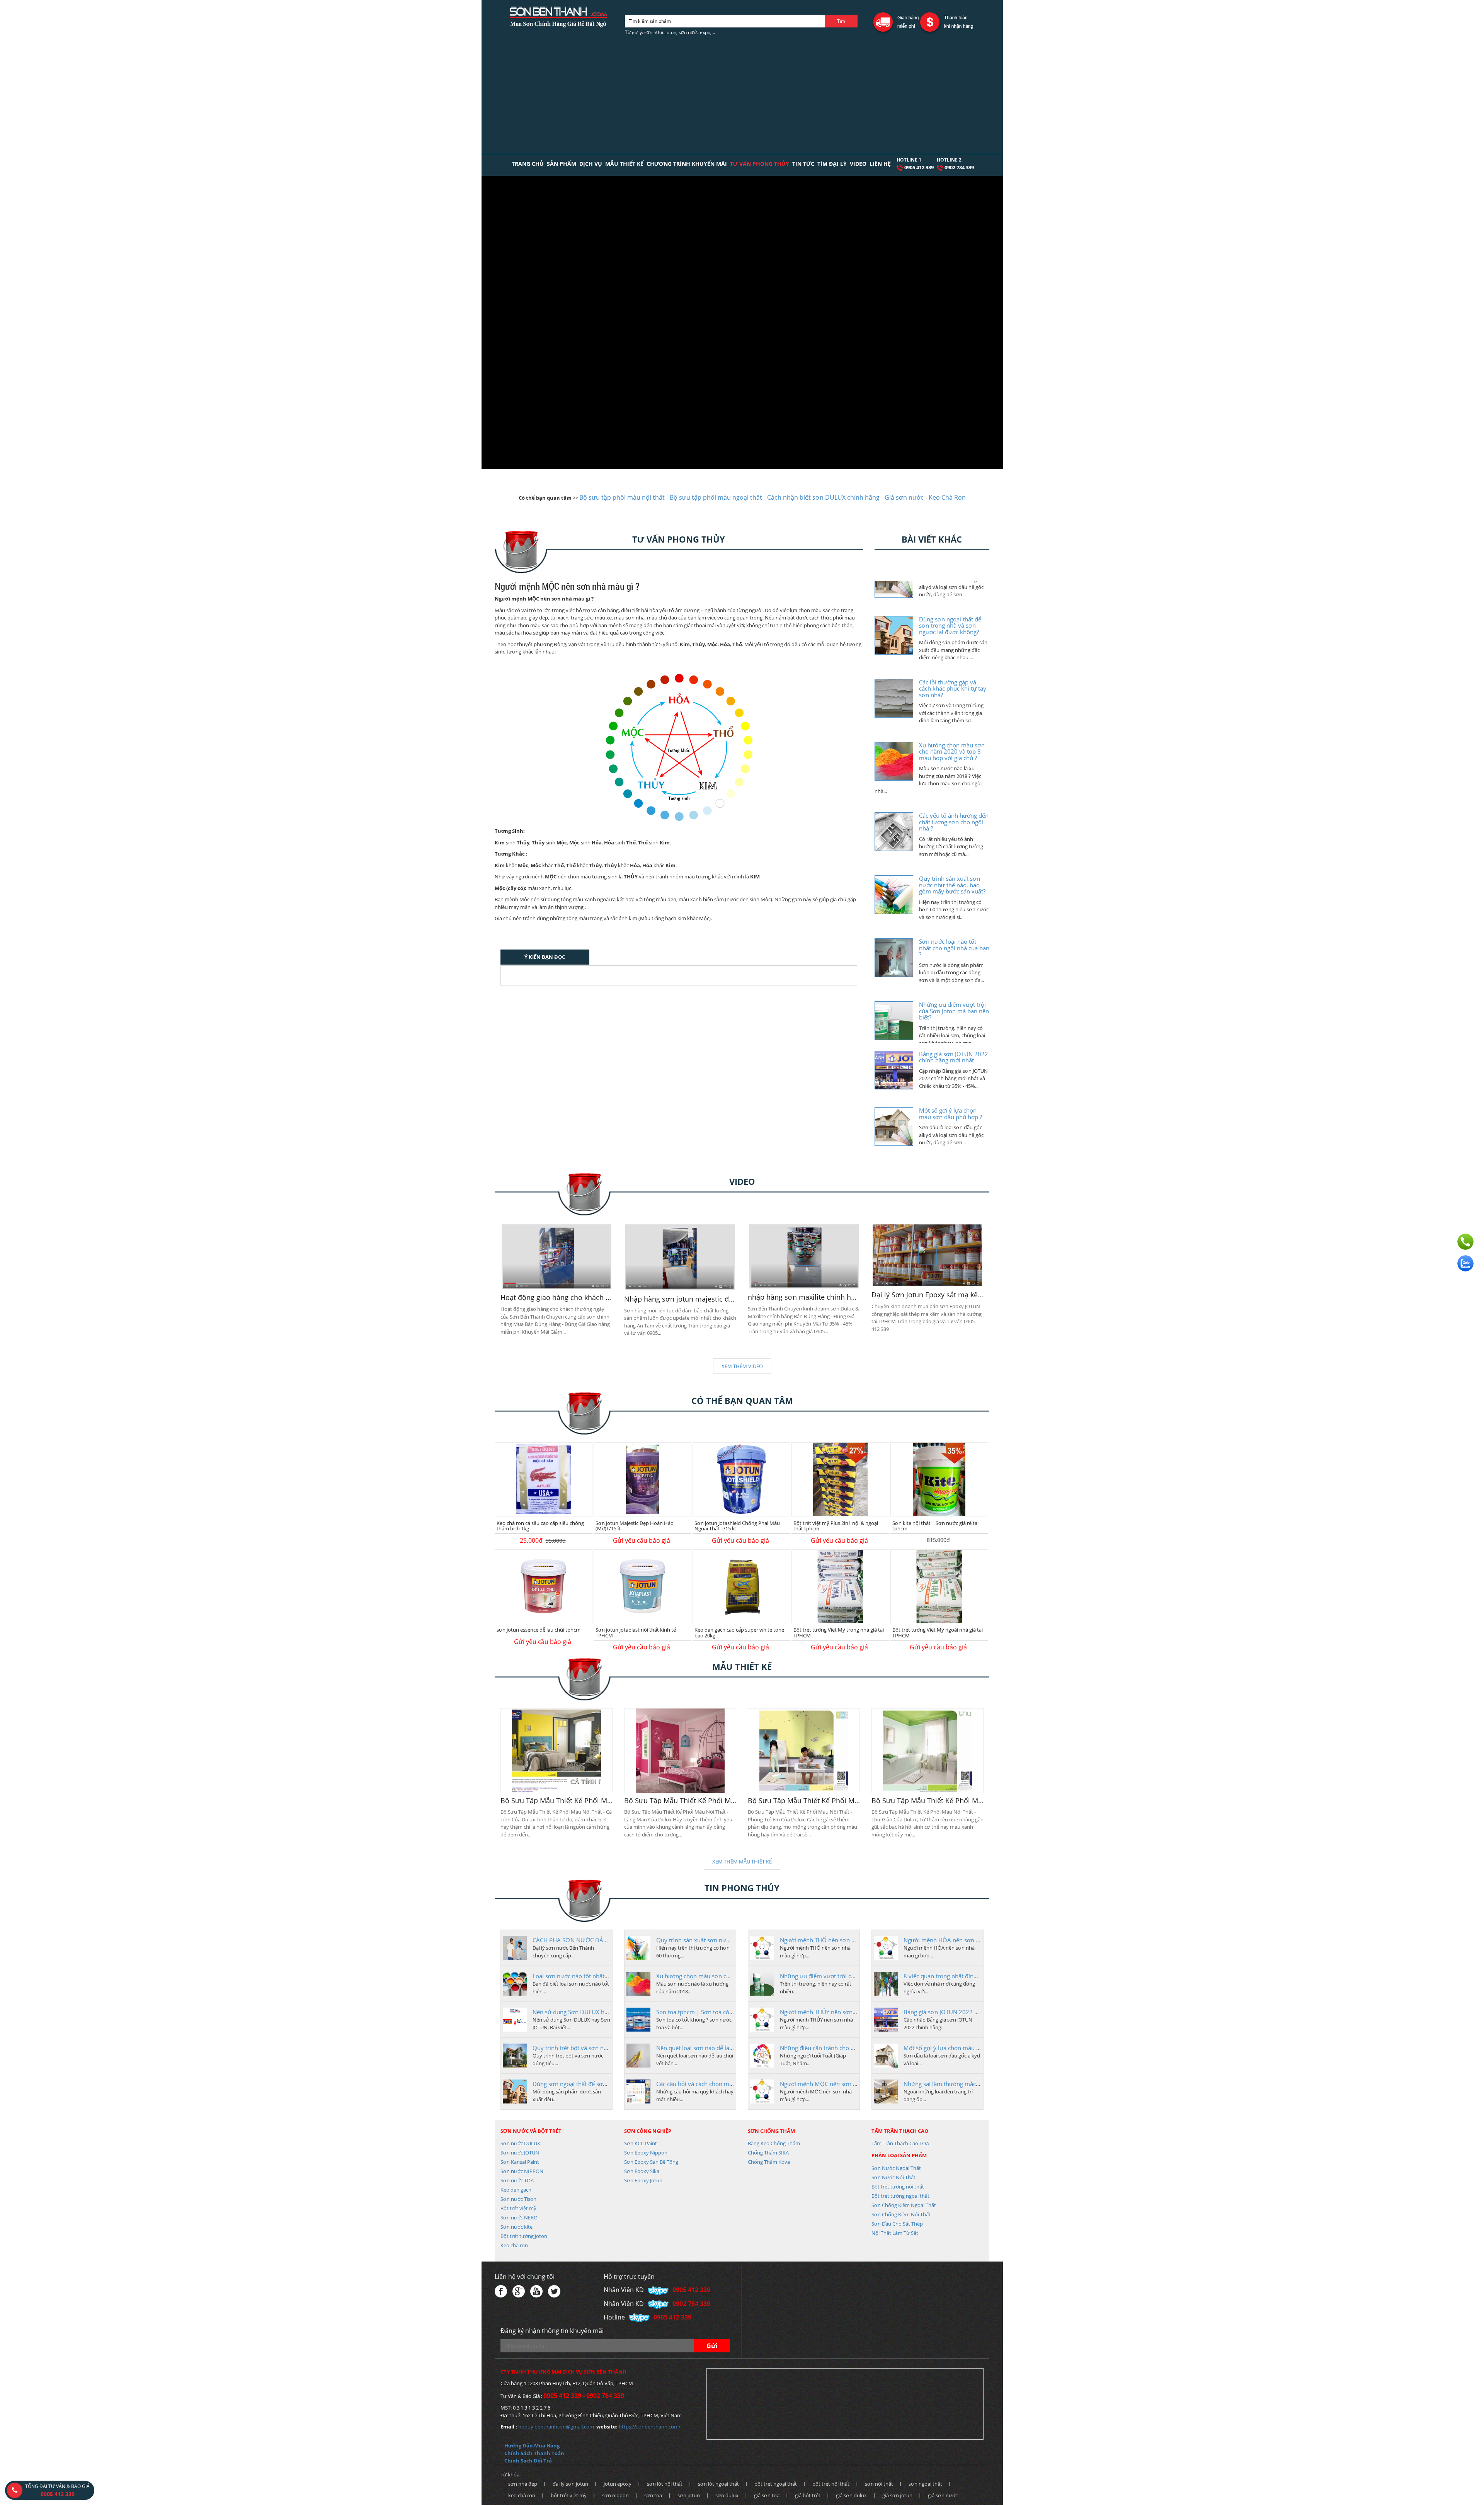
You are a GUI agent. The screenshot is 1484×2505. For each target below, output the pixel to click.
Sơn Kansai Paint (520, 2162)
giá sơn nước (943, 2495)
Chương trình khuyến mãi (687, 164)
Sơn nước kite (517, 2227)
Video (858, 164)
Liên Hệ (880, 164)
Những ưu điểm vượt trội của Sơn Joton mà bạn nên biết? (856, 1976)
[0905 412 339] (1465, 1242)
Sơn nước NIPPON (522, 2171)
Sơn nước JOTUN (520, 2153)
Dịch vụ (591, 164)
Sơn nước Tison (518, 2199)
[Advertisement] (742, 96)
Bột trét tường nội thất (898, 2187)
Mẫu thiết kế (624, 164)
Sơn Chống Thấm (771, 2131)
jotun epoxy (618, 2484)
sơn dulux (727, 2495)
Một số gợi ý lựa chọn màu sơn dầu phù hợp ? (965, 2048)
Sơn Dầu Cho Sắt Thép (897, 2224)
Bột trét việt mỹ (518, 2208)
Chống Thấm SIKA (768, 2153)
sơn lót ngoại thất (718, 2484)
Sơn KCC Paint (641, 2143)
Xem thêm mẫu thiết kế (742, 1862)
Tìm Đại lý (832, 164)
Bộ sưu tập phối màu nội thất (622, 497)
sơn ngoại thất (925, 2484)
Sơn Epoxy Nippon (646, 2153)
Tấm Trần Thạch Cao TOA (900, 2143)
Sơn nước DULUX (520, 2143)
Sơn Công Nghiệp (648, 2131)
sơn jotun (689, 2495)
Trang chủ (528, 164)
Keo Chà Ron (947, 497)
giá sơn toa (767, 2495)
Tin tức (803, 164)
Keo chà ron (514, 2245)
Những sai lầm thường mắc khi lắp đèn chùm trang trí (975, 2084)
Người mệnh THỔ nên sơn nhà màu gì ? (832, 1940)
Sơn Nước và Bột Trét (531, 2131)
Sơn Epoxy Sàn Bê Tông (651, 2162)
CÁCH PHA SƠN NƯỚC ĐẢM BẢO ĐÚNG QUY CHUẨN (604, 1940)
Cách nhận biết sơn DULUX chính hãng (823, 497)
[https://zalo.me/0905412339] (1465, 1263)
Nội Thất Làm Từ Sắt (895, 2233)
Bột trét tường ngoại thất (900, 2196)
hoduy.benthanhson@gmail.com (556, 2427)
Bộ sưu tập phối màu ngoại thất (716, 497)
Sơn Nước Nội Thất (893, 2177)
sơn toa (653, 2495)
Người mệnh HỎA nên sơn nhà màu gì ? (956, 1940)
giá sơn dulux (851, 2495)
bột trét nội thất (831, 2484)
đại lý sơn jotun (570, 2484)
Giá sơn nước (904, 497)
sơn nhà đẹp (523, 2484)
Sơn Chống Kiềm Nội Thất (901, 2214)
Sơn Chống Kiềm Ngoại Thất (904, 2205)
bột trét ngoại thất (776, 2484)
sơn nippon (615, 2495)
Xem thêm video (742, 1366)
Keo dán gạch (516, 2190)
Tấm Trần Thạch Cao (900, 2131)
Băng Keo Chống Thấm (774, 2143)
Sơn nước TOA (517, 2180)
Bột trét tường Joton (524, 2236)
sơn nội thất (879, 2484)
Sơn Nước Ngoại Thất (896, 2168)
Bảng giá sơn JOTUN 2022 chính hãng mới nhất (966, 2012)
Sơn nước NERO (519, 2217)
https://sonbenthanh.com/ (650, 2427)
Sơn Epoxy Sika (642, 2171)
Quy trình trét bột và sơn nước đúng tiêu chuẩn (595, 2048)
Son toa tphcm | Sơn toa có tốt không (706, 2012)
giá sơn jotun (897, 2495)
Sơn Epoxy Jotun (643, 2180)
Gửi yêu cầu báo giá (642, 1540)
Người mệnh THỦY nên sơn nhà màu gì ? (834, 2012)
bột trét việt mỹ (569, 2495)
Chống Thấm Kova (769, 2162)
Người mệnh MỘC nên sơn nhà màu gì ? (833, 2084)
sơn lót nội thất (665, 2484)
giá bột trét (808, 2495)
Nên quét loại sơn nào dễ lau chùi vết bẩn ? (713, 2048)
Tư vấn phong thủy (760, 164)
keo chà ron (522, 2495)
